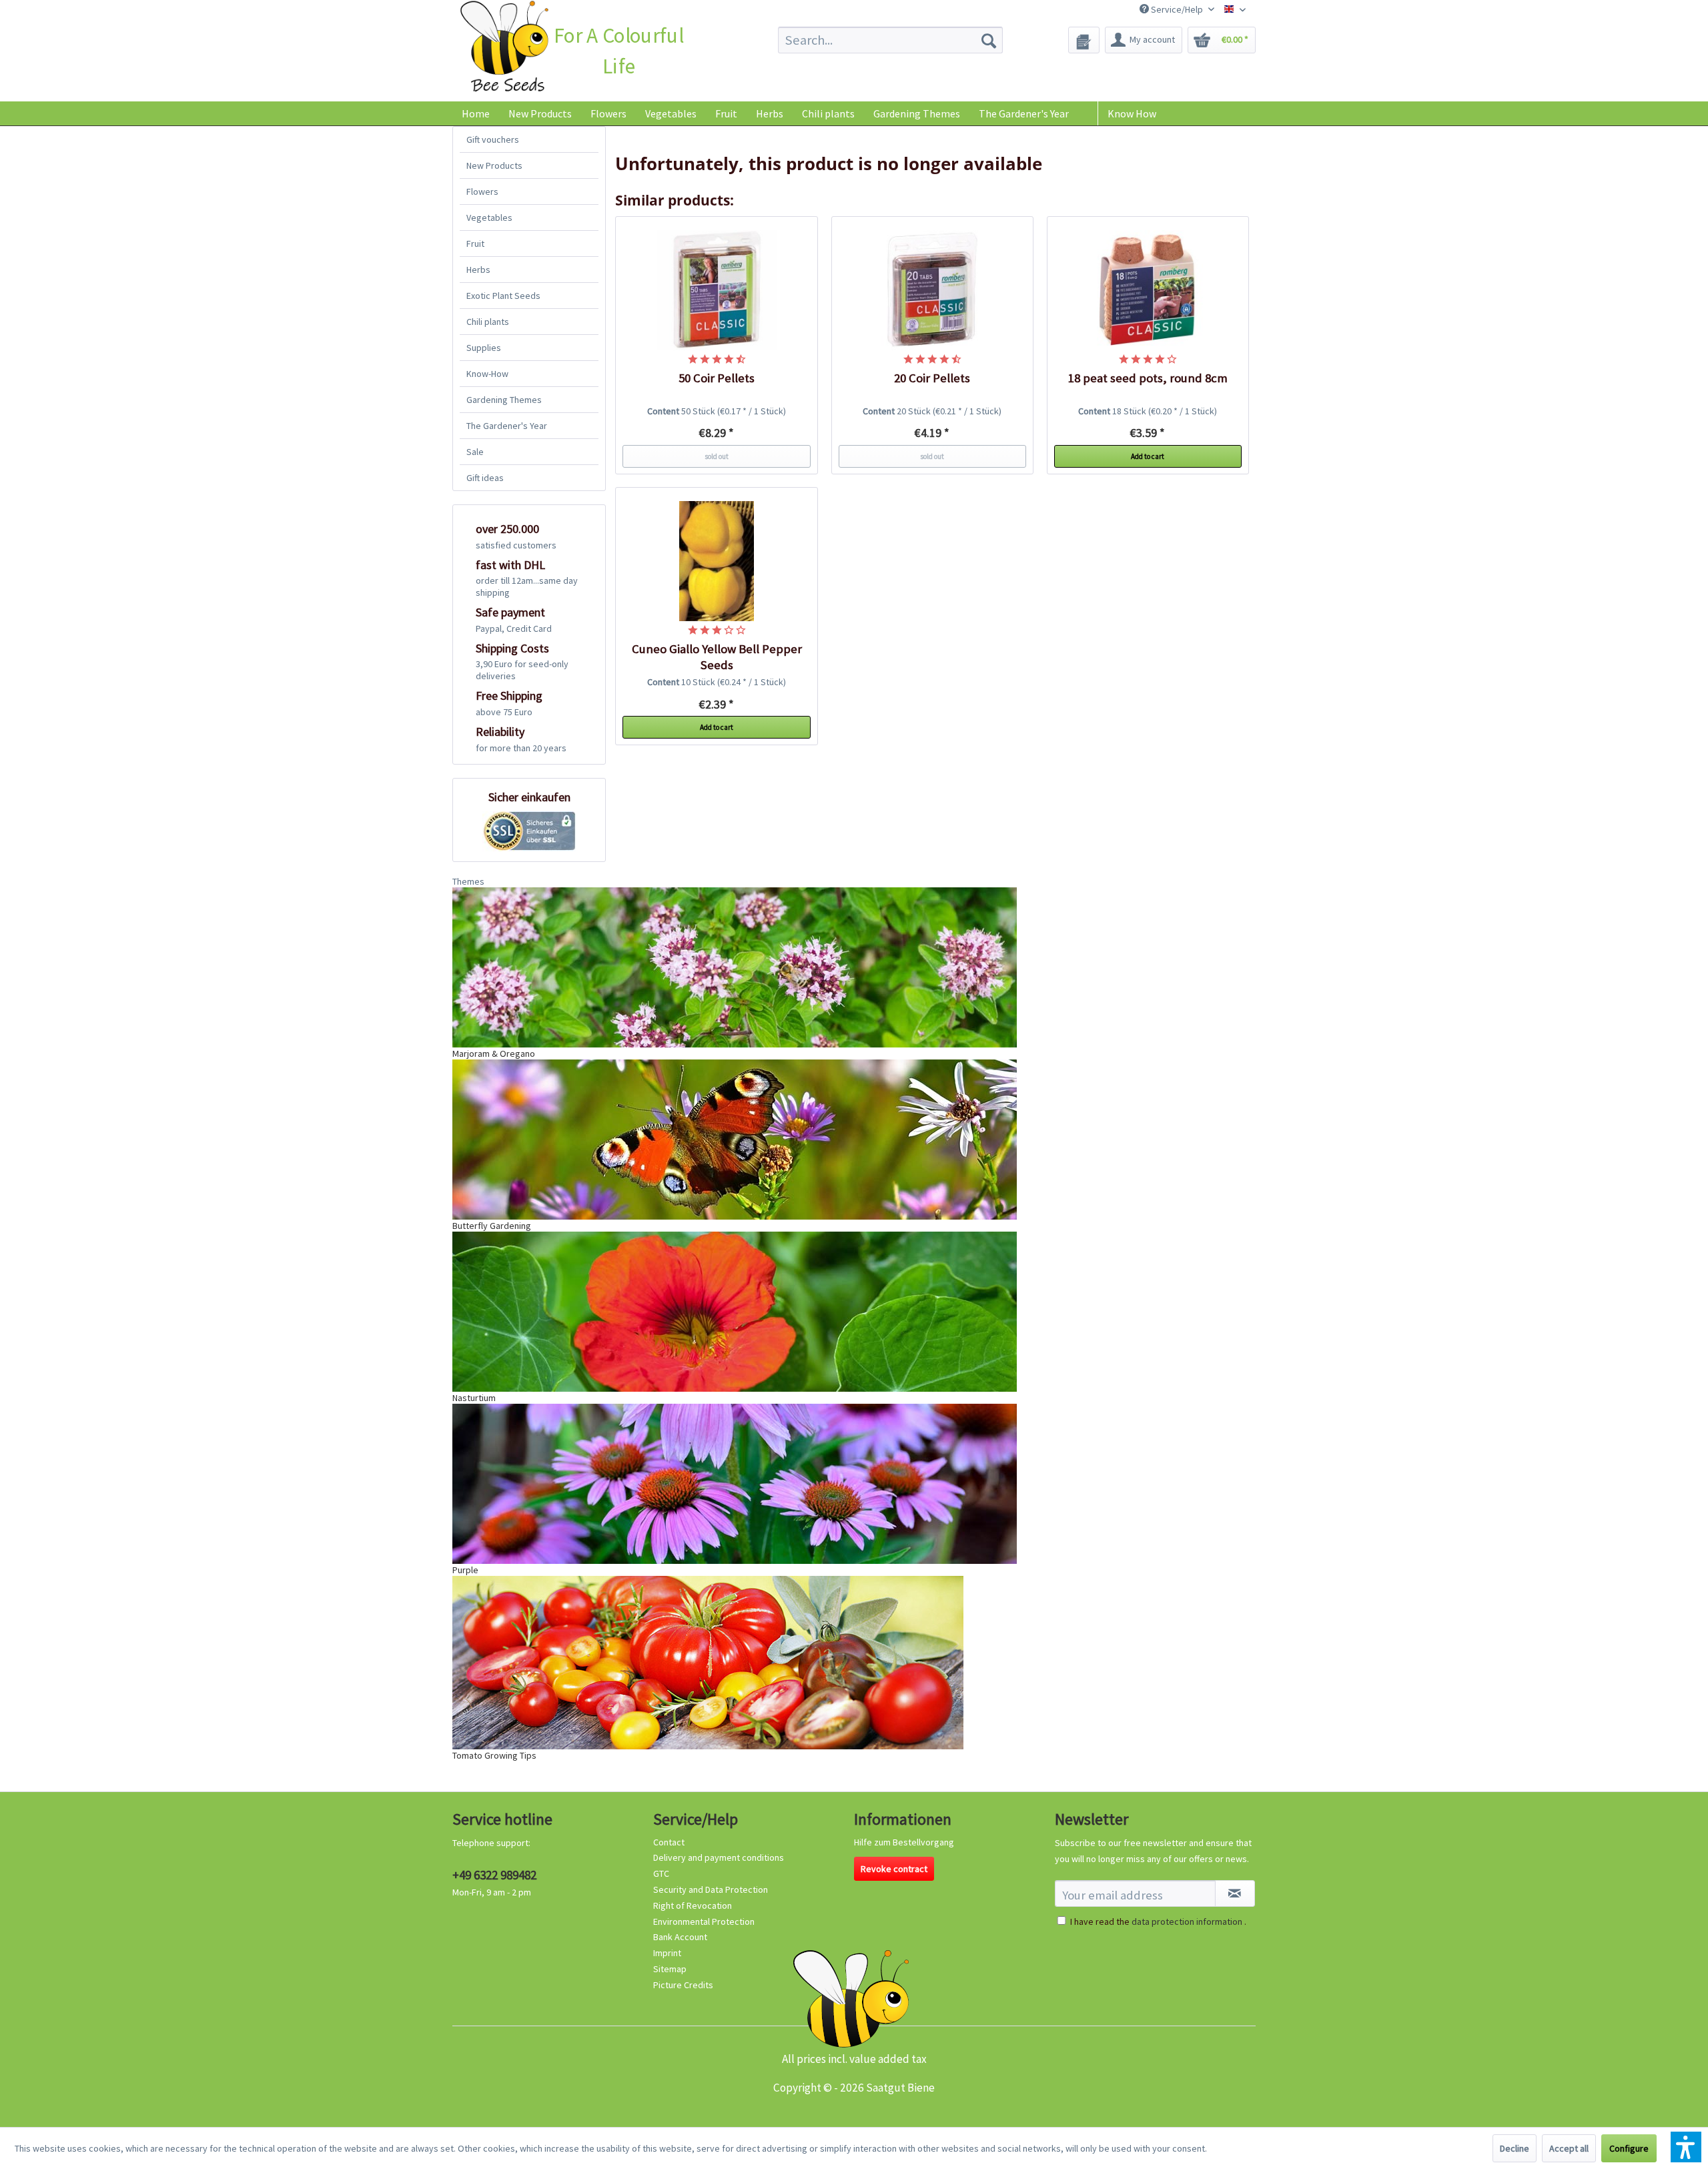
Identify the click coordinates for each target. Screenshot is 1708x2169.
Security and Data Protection (711, 1889)
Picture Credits (683, 1985)
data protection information (1187, 1921)
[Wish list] (1084, 40)
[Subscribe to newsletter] (1235, 1893)
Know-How (487, 374)
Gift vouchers (493, 139)
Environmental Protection (704, 1921)
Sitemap (670, 1969)
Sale (475, 452)
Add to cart (1148, 456)
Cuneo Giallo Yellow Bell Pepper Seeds (717, 657)
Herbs (478, 270)
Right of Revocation (693, 1905)
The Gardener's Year (507, 426)
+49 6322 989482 (494, 1875)
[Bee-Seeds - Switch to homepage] (504, 49)
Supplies (484, 348)
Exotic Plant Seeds (503, 296)
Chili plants (488, 322)
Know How (1132, 113)
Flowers (482, 191)
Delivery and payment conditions (719, 1857)
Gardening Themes (504, 400)
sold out (717, 456)
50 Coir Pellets (717, 378)
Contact (669, 1842)
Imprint (667, 1953)
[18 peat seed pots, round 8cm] (1148, 290)
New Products (494, 165)
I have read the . (1158, 1921)
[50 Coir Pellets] (717, 290)
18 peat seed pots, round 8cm (1148, 378)
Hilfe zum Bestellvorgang (904, 1842)
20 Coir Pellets (932, 378)
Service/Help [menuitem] (1177, 9)
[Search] (989, 40)
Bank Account (680, 1937)
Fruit (475, 244)
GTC (661, 1873)
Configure (1629, 2148)
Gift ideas (485, 478)
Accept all (1569, 2148)
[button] (1686, 2147)
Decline (1515, 2148)
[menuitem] (890, 40)
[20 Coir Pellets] (933, 290)
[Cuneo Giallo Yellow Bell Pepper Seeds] (717, 561)
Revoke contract (894, 1869)
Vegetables (489, 218)
